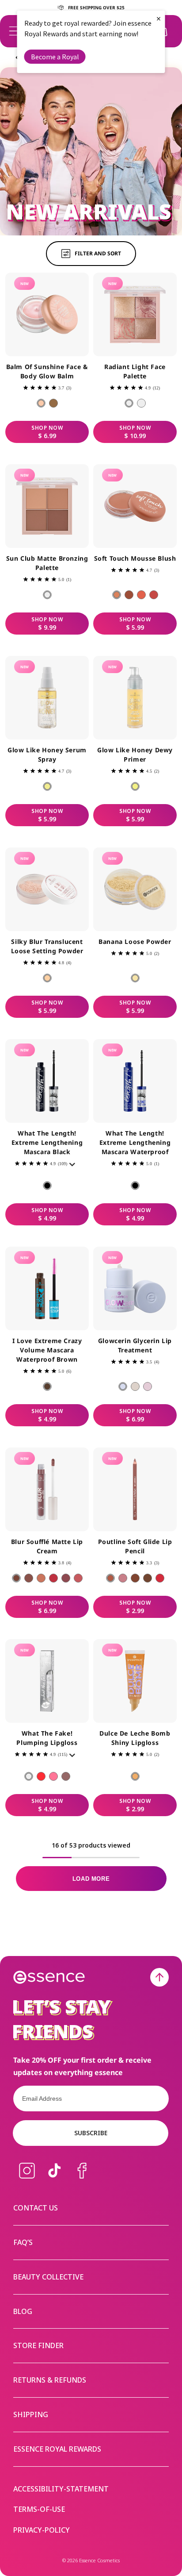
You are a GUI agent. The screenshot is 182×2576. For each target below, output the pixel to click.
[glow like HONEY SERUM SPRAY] (47, 786)
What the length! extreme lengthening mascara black (47, 1142)
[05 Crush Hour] (66, 1578)
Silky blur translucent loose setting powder (47, 946)
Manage (24, 1318)
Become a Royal (55, 57)
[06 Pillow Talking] (78, 1578)
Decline (75, 1318)
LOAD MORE (91, 1879)
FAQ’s (23, 2242)
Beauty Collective (48, 2277)
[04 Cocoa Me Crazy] (148, 1578)
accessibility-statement (61, 2489)
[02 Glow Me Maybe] (135, 1386)
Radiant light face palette (135, 371)
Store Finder (38, 2345)
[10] (47, 978)
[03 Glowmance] (148, 1386)
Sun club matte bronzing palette (47, 563)
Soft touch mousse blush (135, 558)
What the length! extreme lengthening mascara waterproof (135, 1142)
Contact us (36, 2208)
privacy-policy (42, 2530)
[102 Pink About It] (53, 1776)
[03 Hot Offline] (41, 1578)
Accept (142, 1318)
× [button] (159, 18)
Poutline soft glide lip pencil (135, 1546)
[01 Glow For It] (123, 1386)
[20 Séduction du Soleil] (53, 403)
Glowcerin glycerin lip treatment (135, 1345)
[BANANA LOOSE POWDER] (135, 978)
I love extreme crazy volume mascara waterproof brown (47, 1350)
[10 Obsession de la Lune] (41, 403)
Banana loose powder (135, 941)
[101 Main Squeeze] (41, 1776)
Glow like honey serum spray (47, 755)
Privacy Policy (26, 1291)
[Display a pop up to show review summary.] (74, 1167)
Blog (23, 2311)
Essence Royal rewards (57, 2449)
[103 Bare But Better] (66, 1776)
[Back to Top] (159, 1977)
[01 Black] (47, 1186)
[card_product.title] (47, 314)
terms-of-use (39, 2509)
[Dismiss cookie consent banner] (170, 1259)
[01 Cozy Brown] (47, 1386)
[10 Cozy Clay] (117, 595)
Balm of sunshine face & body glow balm (47, 371)
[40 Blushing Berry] (154, 595)
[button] (14, 31)
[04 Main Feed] (53, 1578)
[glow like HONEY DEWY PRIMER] (135, 786)
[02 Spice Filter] (29, 1578)
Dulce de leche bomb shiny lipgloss (135, 1738)
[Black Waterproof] (135, 1186)
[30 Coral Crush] (141, 595)
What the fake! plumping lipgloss (47, 1738)
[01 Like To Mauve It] (110, 1578)
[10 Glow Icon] (129, 403)
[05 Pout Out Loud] (160, 1578)
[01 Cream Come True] (135, 1776)
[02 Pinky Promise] (123, 1578)
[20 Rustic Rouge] (129, 595)
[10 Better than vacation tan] (47, 595)
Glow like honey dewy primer (135, 755)
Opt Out (40, 1302)
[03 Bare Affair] (135, 1578)
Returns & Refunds (50, 2380)
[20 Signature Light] (141, 403)
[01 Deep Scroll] (16, 1578)
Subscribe (91, 2133)
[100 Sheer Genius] (29, 1776)
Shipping (31, 2414)
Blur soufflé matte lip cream (47, 1546)
